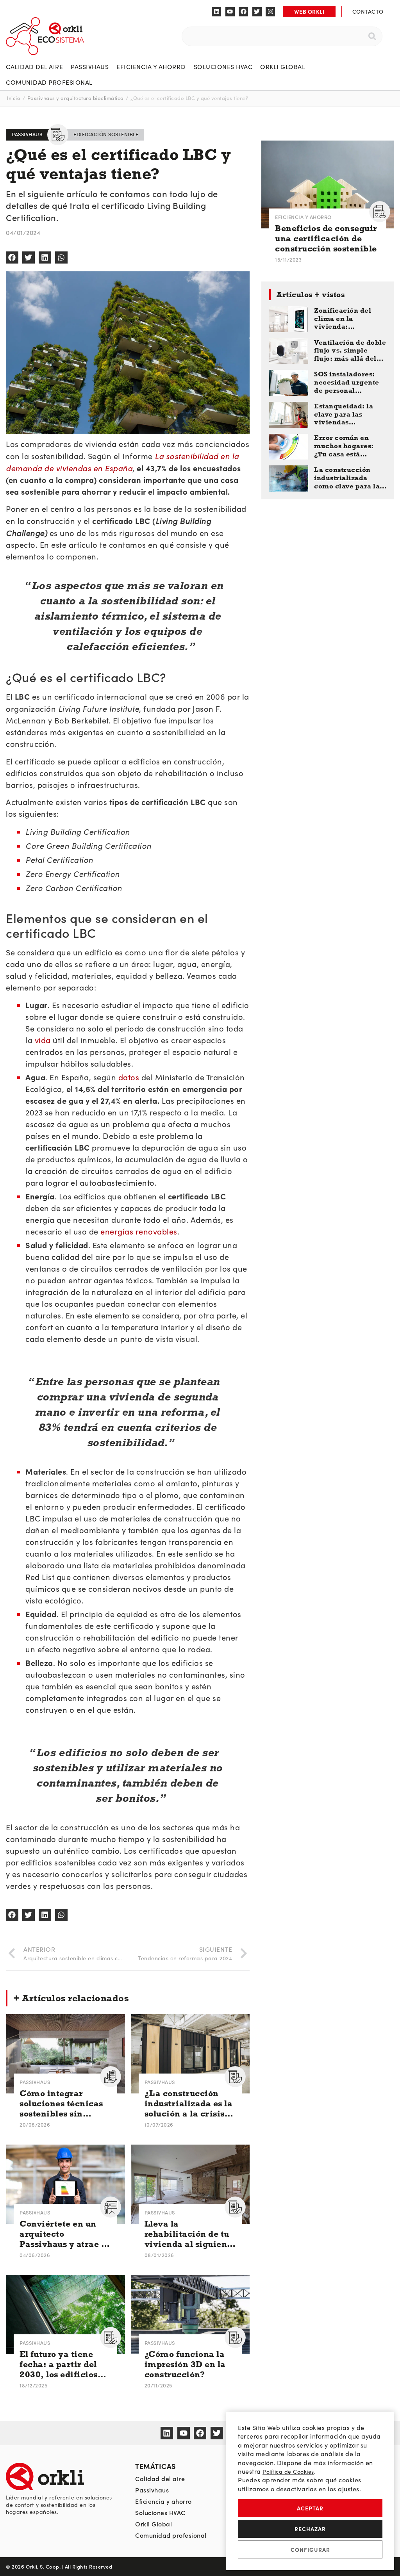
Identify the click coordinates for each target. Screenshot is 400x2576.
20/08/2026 (35, 2124)
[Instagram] (270, 12)
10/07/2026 (159, 2124)
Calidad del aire (34, 67)
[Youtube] (230, 12)
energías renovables (139, 1231)
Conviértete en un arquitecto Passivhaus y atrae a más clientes (63, 2234)
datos (129, 1077)
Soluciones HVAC (223, 67)
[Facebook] (243, 12)
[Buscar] (372, 36)
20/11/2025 (158, 2385)
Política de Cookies (288, 2472)
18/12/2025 (33, 2385)
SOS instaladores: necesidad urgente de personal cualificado (347, 383)
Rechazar (310, 2529)
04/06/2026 (35, 2255)
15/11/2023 (288, 259)
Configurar (310, 2549)
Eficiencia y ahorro (151, 67)
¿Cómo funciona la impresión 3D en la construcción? (185, 2364)
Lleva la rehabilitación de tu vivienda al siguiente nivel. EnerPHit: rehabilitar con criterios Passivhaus (190, 2234)
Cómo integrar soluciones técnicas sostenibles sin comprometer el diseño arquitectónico (61, 2104)
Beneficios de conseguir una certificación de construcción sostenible (326, 239)
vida (43, 1040)
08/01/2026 (159, 2255)
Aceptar (310, 2508)
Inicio (13, 98)
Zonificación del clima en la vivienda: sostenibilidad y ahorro (343, 319)
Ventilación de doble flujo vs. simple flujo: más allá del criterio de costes (350, 351)
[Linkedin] (216, 12)
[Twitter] (257, 12)
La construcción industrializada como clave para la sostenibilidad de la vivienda (348, 478)
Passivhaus (90, 67)
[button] (12, 258)
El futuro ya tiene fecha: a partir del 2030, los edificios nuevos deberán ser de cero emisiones (61, 2365)
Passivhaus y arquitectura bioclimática (76, 98)
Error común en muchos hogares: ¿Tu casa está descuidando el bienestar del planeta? (344, 446)
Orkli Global (283, 67)
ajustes (349, 2489)
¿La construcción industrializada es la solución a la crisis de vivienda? (189, 2104)
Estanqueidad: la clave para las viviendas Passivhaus (344, 415)
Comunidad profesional (49, 82)
